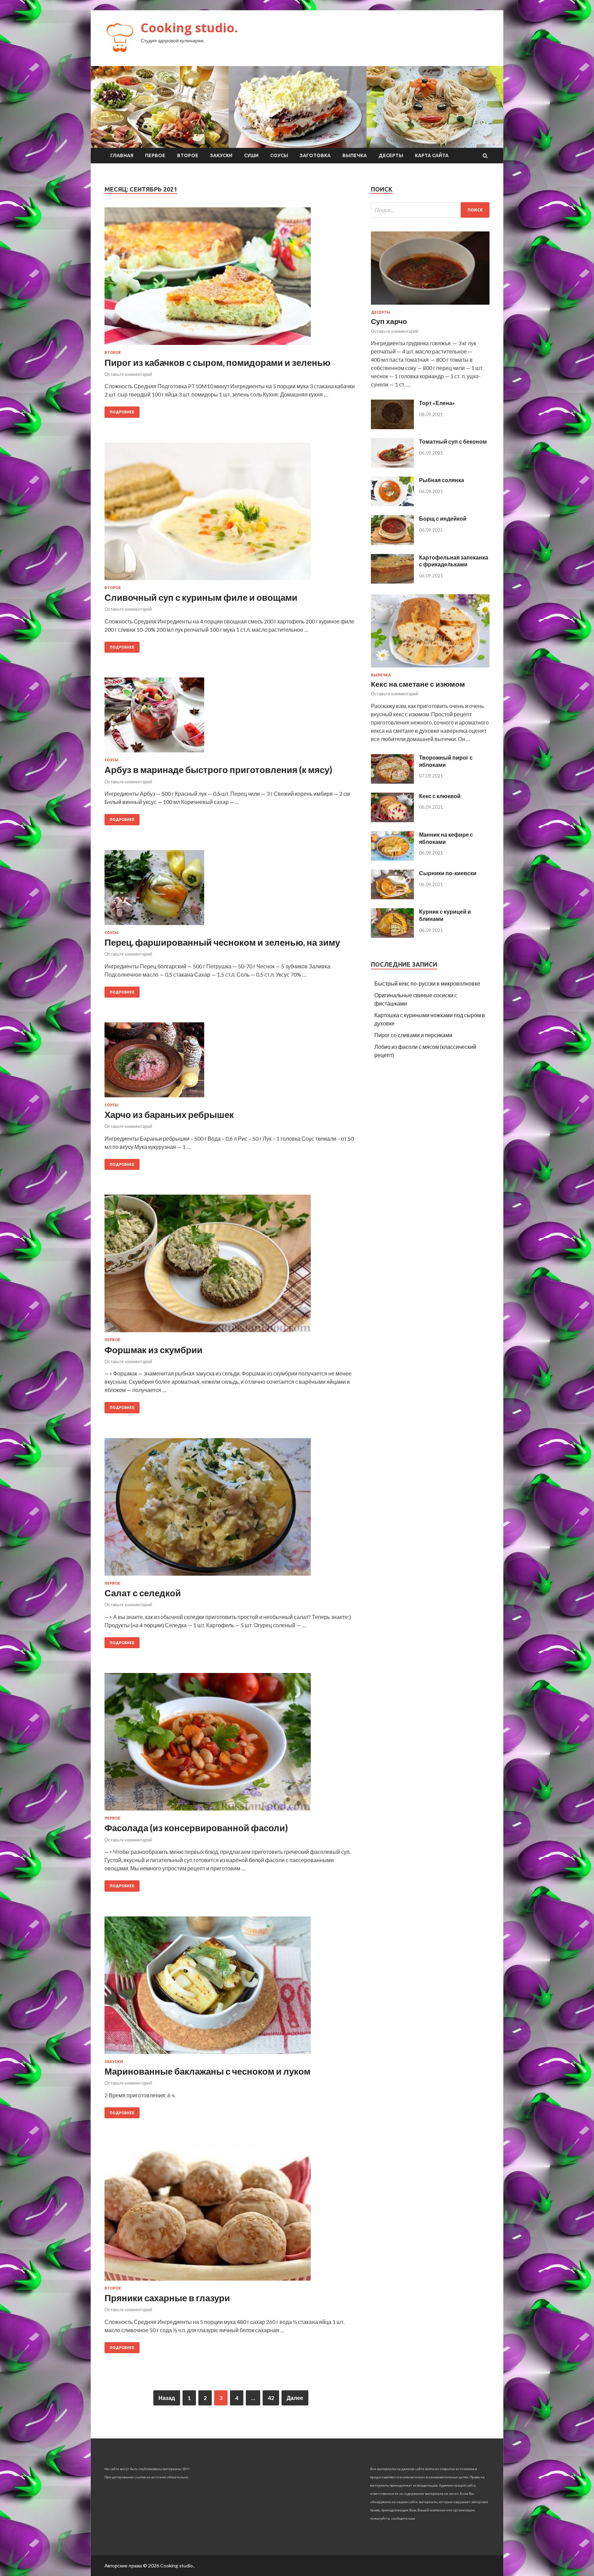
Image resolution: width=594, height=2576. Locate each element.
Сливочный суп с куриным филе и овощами (201, 597)
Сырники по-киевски (448, 873)
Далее (295, 2398)
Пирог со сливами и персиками (413, 1035)
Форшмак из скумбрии (153, 1350)
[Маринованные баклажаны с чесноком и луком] (231, 1988)
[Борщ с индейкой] (392, 543)
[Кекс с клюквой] (392, 820)
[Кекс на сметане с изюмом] (430, 669)
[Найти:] (430, 210)
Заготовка (315, 155)
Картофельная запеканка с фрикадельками (454, 561)
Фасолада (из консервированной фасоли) (196, 1828)
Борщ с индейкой (443, 518)
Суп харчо (389, 321)
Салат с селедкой (143, 1593)
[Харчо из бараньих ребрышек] (231, 1063)
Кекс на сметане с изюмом (418, 684)
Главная (122, 155)
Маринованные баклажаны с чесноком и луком (207, 2071)
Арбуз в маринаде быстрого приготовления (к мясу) (218, 770)
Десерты (391, 155)
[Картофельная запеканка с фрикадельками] (392, 581)
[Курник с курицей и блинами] (392, 936)
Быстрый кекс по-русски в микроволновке (427, 983)
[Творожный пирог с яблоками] (392, 781)
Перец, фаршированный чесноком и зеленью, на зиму (222, 942)
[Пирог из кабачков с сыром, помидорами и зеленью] (231, 279)
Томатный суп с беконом (453, 441)
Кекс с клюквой (440, 796)
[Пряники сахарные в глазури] (231, 2215)
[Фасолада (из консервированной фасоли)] (231, 1744)
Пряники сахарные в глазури (167, 2298)
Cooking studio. (189, 28)
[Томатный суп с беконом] (392, 465)
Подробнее (122, 412)
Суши (251, 155)
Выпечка (355, 155)
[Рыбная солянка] (392, 504)
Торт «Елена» (437, 403)
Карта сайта (432, 155)
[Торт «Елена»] (392, 427)
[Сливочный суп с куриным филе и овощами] (231, 514)
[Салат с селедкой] (231, 1510)
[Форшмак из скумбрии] (231, 1266)
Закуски (221, 155)
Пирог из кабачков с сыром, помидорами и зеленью (217, 362)
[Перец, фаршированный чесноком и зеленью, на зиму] (231, 890)
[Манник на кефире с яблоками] (392, 858)
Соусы (279, 155)
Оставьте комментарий (128, 374)
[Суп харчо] (430, 306)
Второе (188, 155)
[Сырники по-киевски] (392, 897)
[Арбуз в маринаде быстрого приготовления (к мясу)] (231, 718)
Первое (155, 155)
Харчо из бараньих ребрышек (169, 1115)
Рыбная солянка (442, 480)
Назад (167, 2398)
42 (271, 2398)
